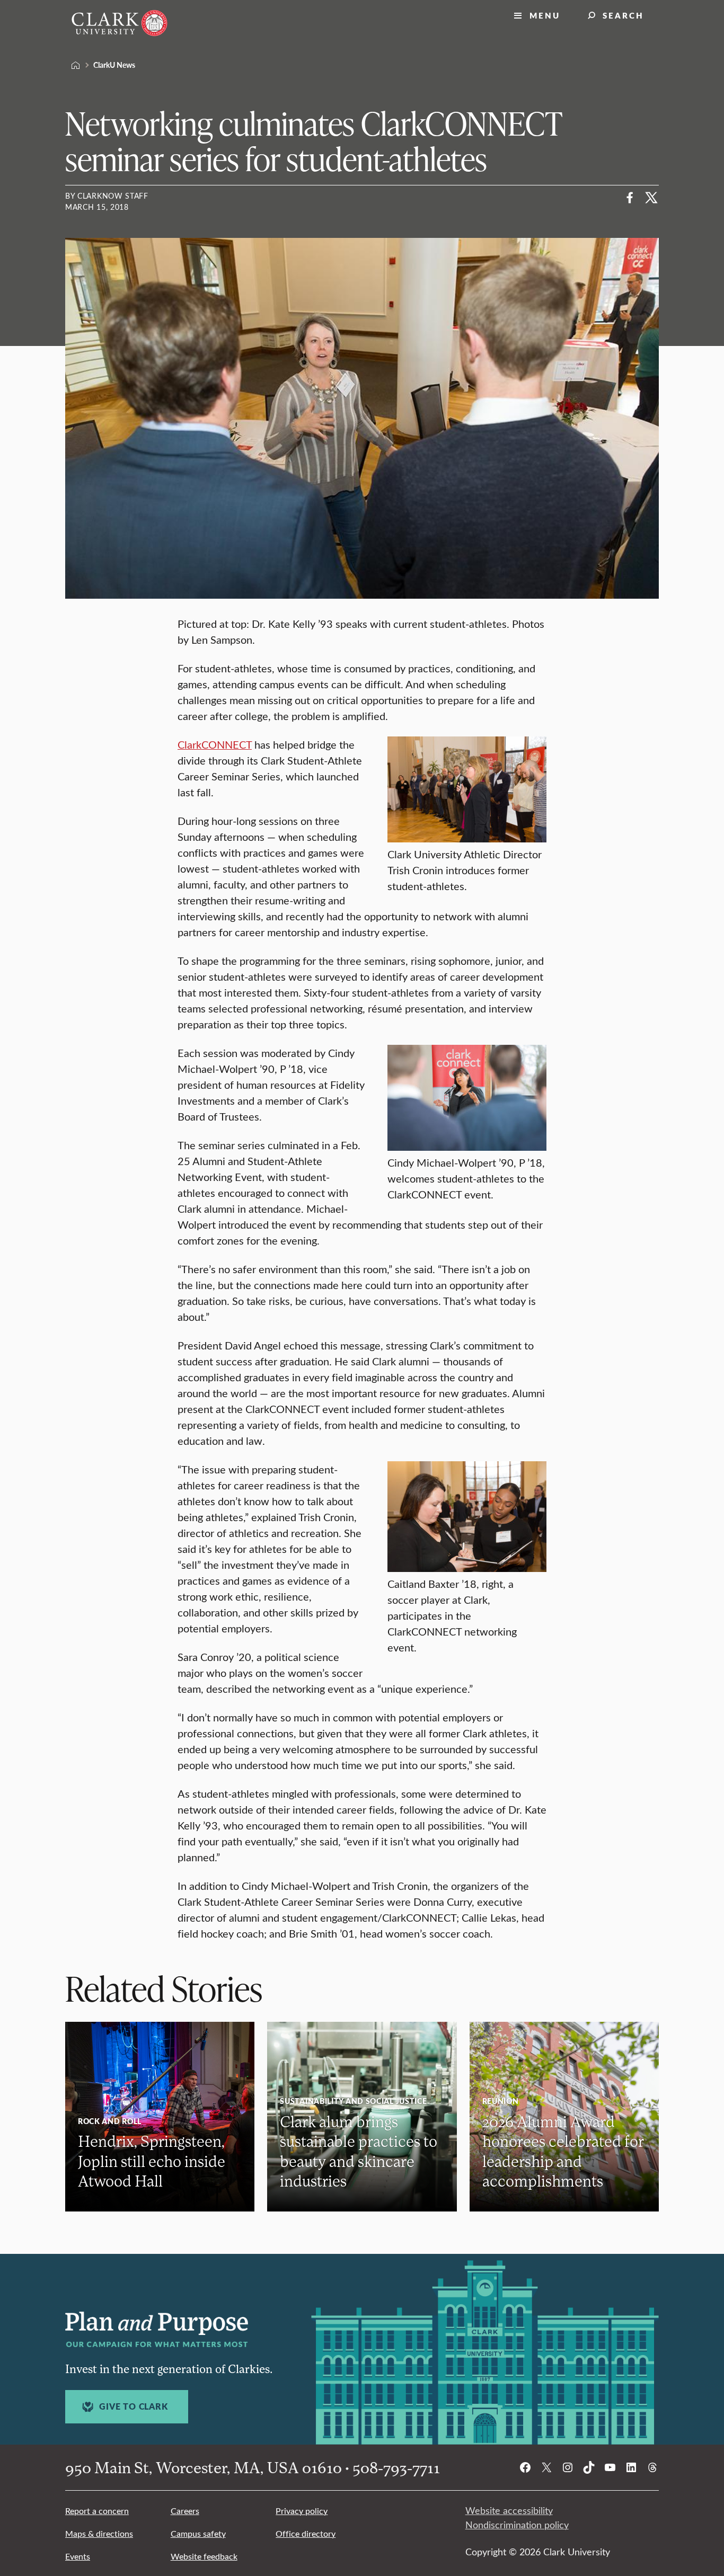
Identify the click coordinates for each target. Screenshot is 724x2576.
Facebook (630, 198)
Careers (185, 2511)
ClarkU (76, 65)
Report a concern (97, 2511)
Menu (545, 15)
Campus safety (198, 2533)
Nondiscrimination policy (517, 2525)
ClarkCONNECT (215, 744)
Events (78, 2556)
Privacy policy (302, 2511)
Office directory (306, 2533)
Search (623, 15)
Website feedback (204, 2556)
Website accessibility (509, 2510)
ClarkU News (114, 65)
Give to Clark (133, 2406)
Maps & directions (99, 2533)
